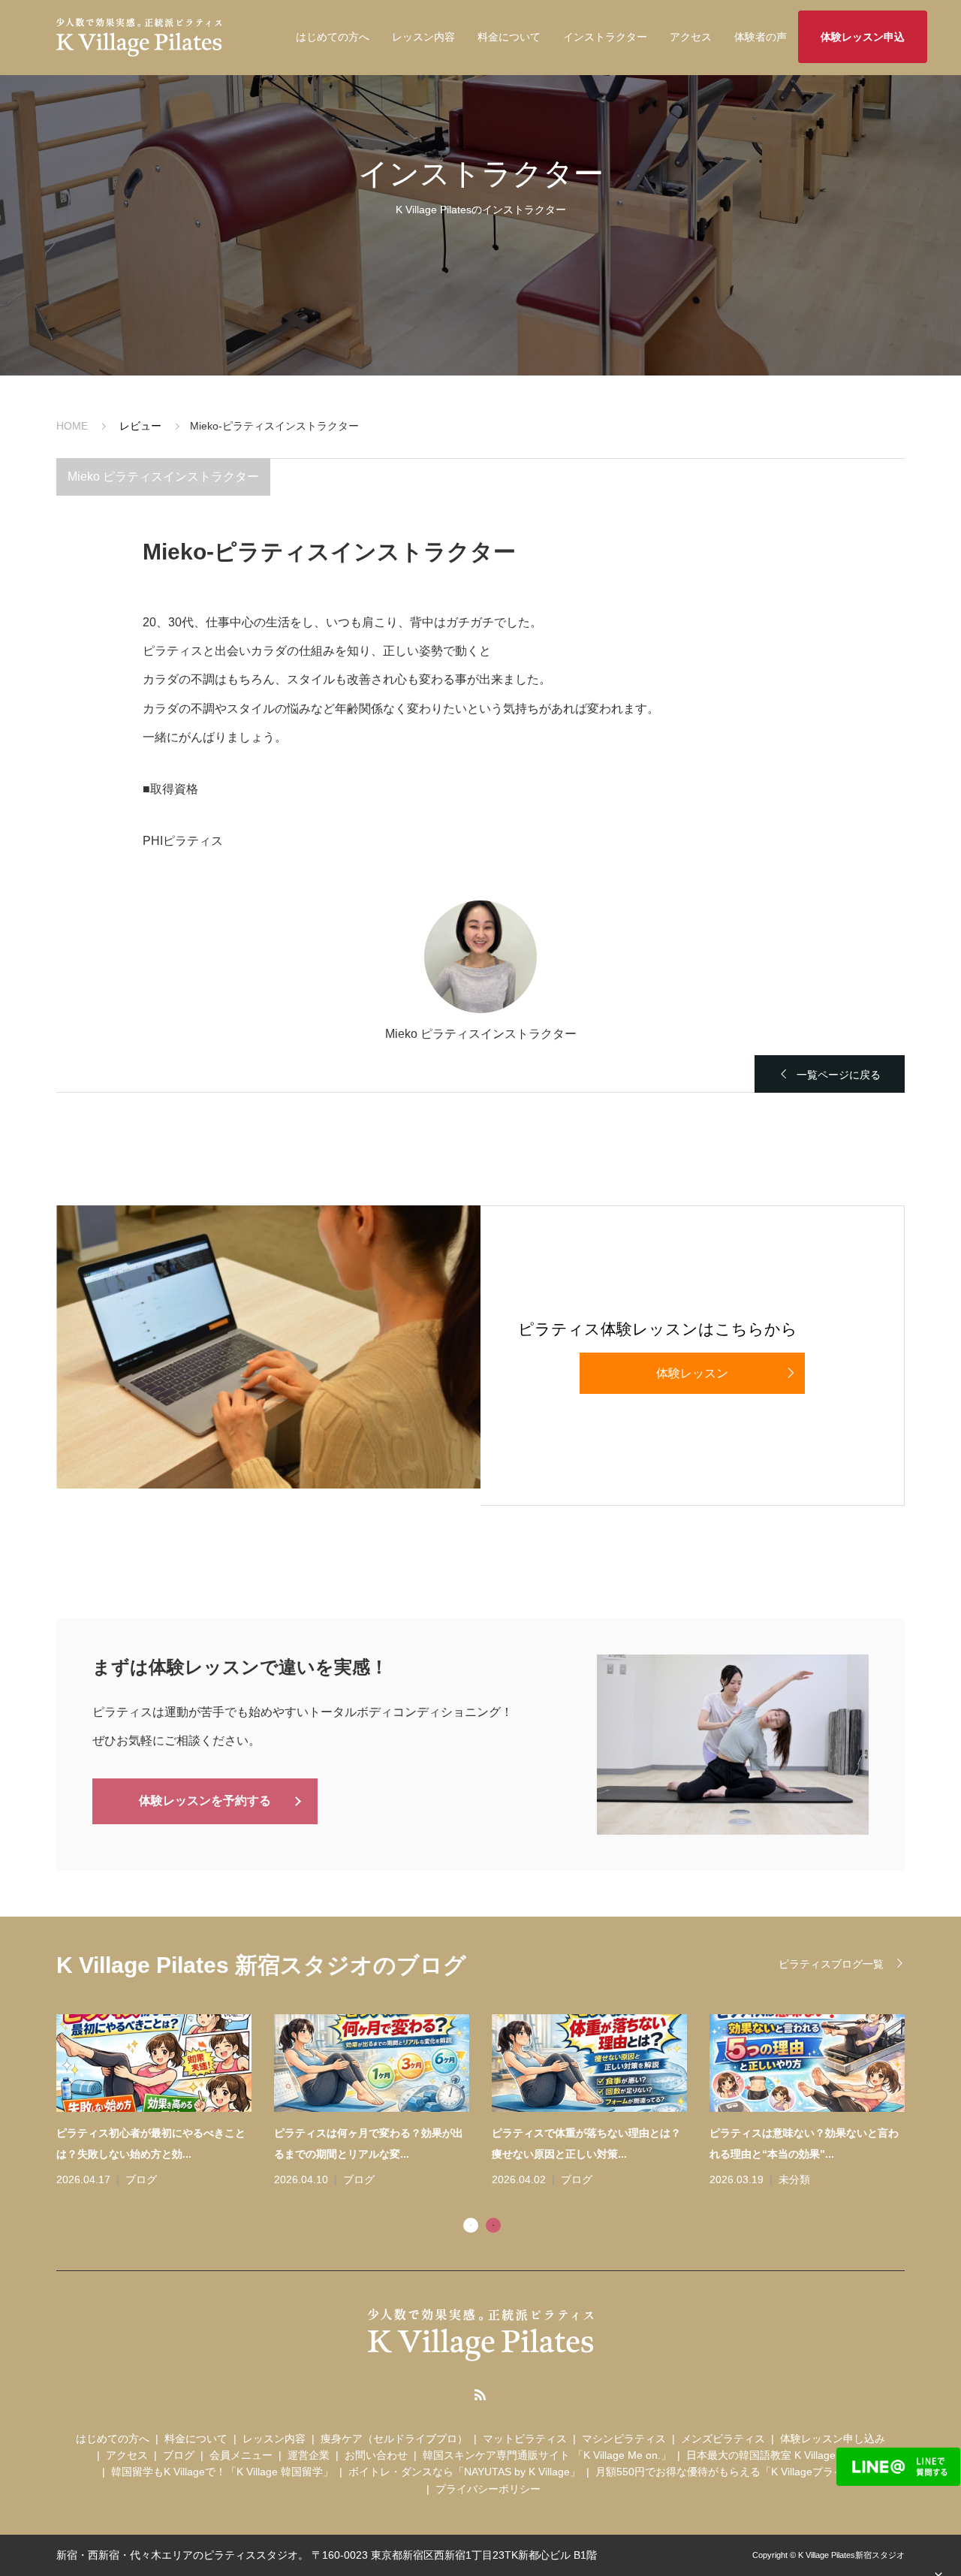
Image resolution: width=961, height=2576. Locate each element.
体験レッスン (692, 1373)
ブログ (141, 2179)
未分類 (794, 2179)
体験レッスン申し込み (833, 2439)
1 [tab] (471, 2225)
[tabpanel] (492, 2102)
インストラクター (605, 37)
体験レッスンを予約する (205, 1801)
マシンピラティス (624, 2439)
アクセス (691, 37)
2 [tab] (493, 2225)
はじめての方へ (333, 37)
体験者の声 (761, 37)
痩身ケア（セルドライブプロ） (394, 2439)
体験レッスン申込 (863, 37)
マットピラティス (525, 2439)
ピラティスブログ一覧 (831, 1964)
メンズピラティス (723, 2439)
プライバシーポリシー (488, 2489)
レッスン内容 (423, 37)
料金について (509, 37)
